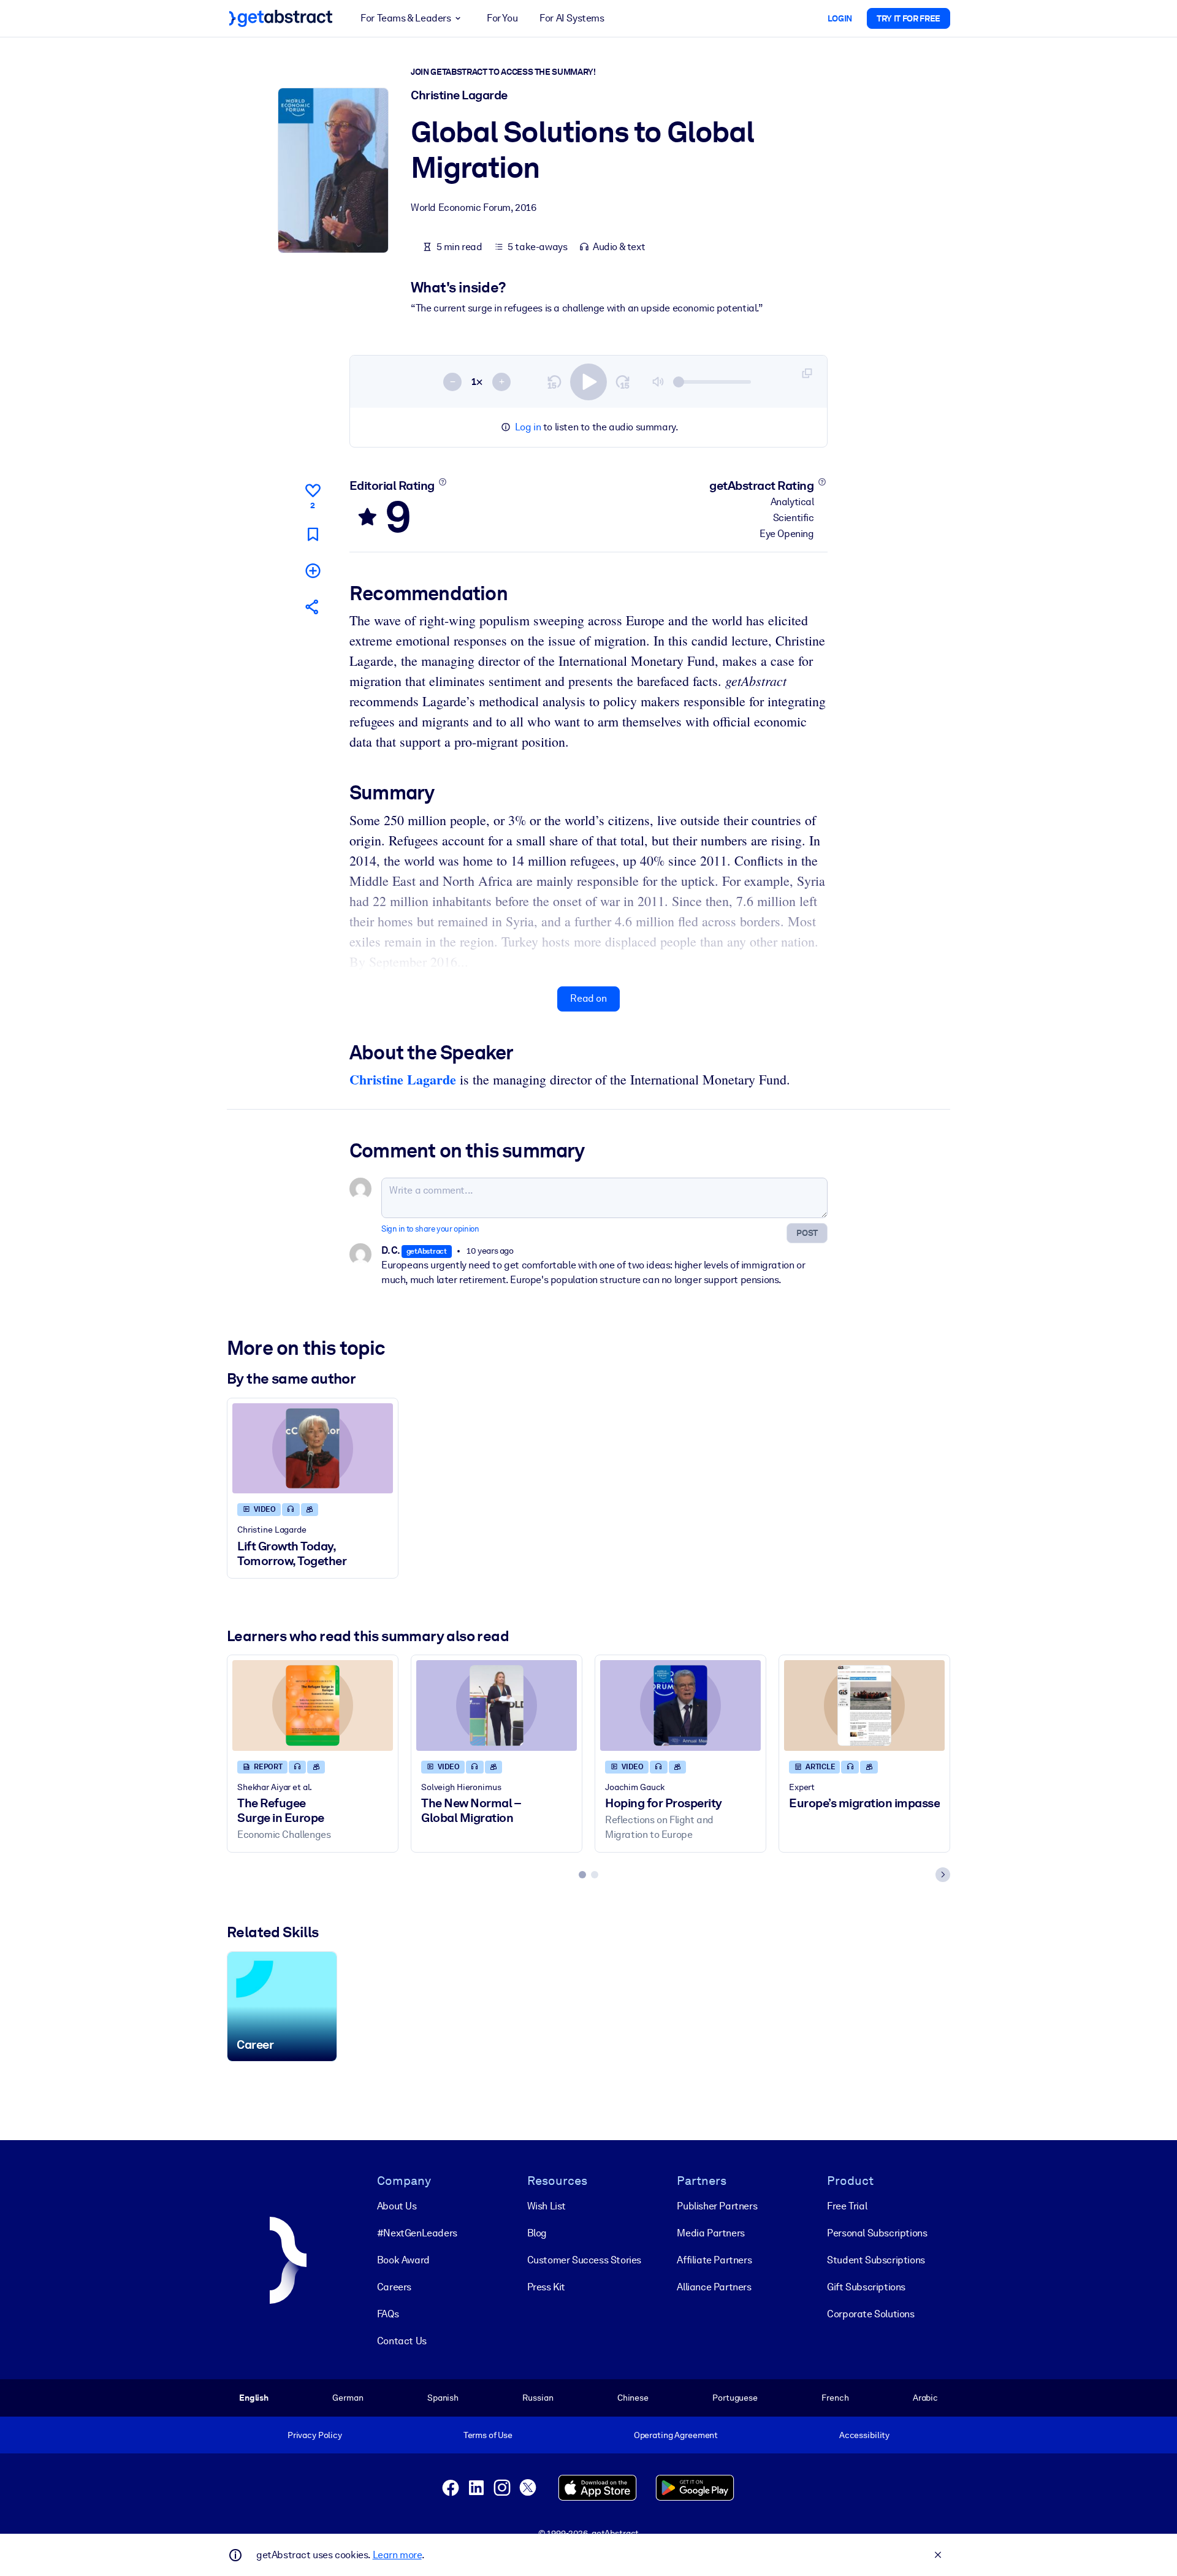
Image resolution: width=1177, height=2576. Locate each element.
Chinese (633, 2398)
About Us (397, 2206)
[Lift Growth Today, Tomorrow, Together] (313, 1448)
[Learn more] (442, 482)
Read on (588, 998)
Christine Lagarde (403, 1079)
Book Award (403, 2260)
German (348, 2398)
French (835, 2398)
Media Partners (710, 2233)
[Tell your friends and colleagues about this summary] (313, 607)
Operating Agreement (676, 2435)
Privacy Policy (315, 2435)
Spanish (443, 2398)
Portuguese (735, 2398)
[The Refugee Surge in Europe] (313, 1705)
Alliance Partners (714, 2287)
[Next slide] (943, 1875)
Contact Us (402, 2341)
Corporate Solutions (870, 2314)
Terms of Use (488, 2435)
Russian (538, 2398)
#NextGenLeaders (417, 2233)
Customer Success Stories (584, 2260)
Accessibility (864, 2435)
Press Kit (546, 2287)
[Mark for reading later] (313, 534)
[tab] (582, 1875)
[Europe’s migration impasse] (864, 1705)
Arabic (925, 2398)
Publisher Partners (717, 2206)
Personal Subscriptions (877, 2233)
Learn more (397, 2555)
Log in (528, 427)
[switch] (588, 382)
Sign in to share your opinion (430, 1229)
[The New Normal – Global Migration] (497, 1705)
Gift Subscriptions (866, 2287)
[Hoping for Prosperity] (680, 1705)
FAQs (388, 2314)
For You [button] (502, 18)
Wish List (547, 2206)
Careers (394, 2287)
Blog (537, 2233)
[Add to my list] (313, 570)
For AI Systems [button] (572, 18)
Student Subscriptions (876, 2260)
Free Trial (847, 2206)
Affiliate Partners (714, 2260)
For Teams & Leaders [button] (406, 18)
